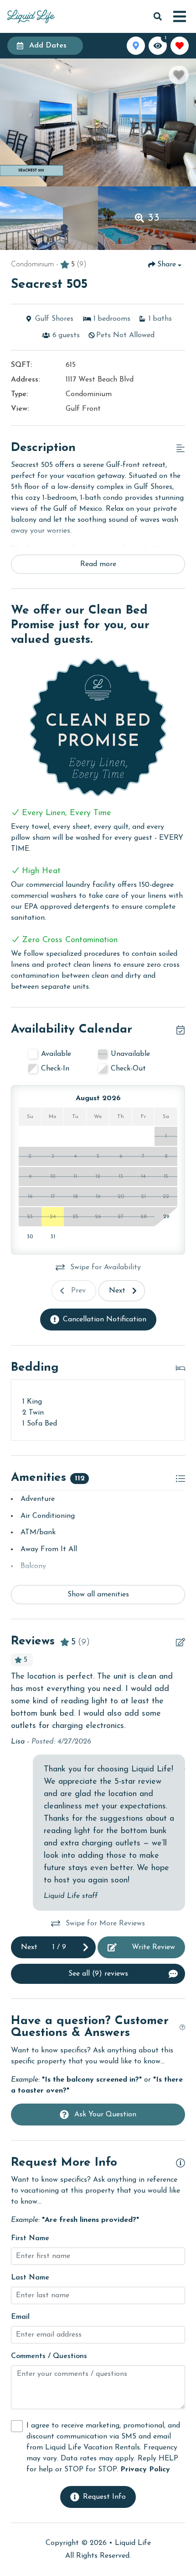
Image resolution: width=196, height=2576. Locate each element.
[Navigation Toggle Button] (180, 16)
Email (20, 2317)
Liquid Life (133, 2543)
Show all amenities (98, 1595)
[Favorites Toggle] (180, 46)
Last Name (30, 2278)
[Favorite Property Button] (179, 75)
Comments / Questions (49, 2356)
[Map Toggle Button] (136, 46)
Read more (98, 564)
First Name (30, 2238)
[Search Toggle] (158, 16)
